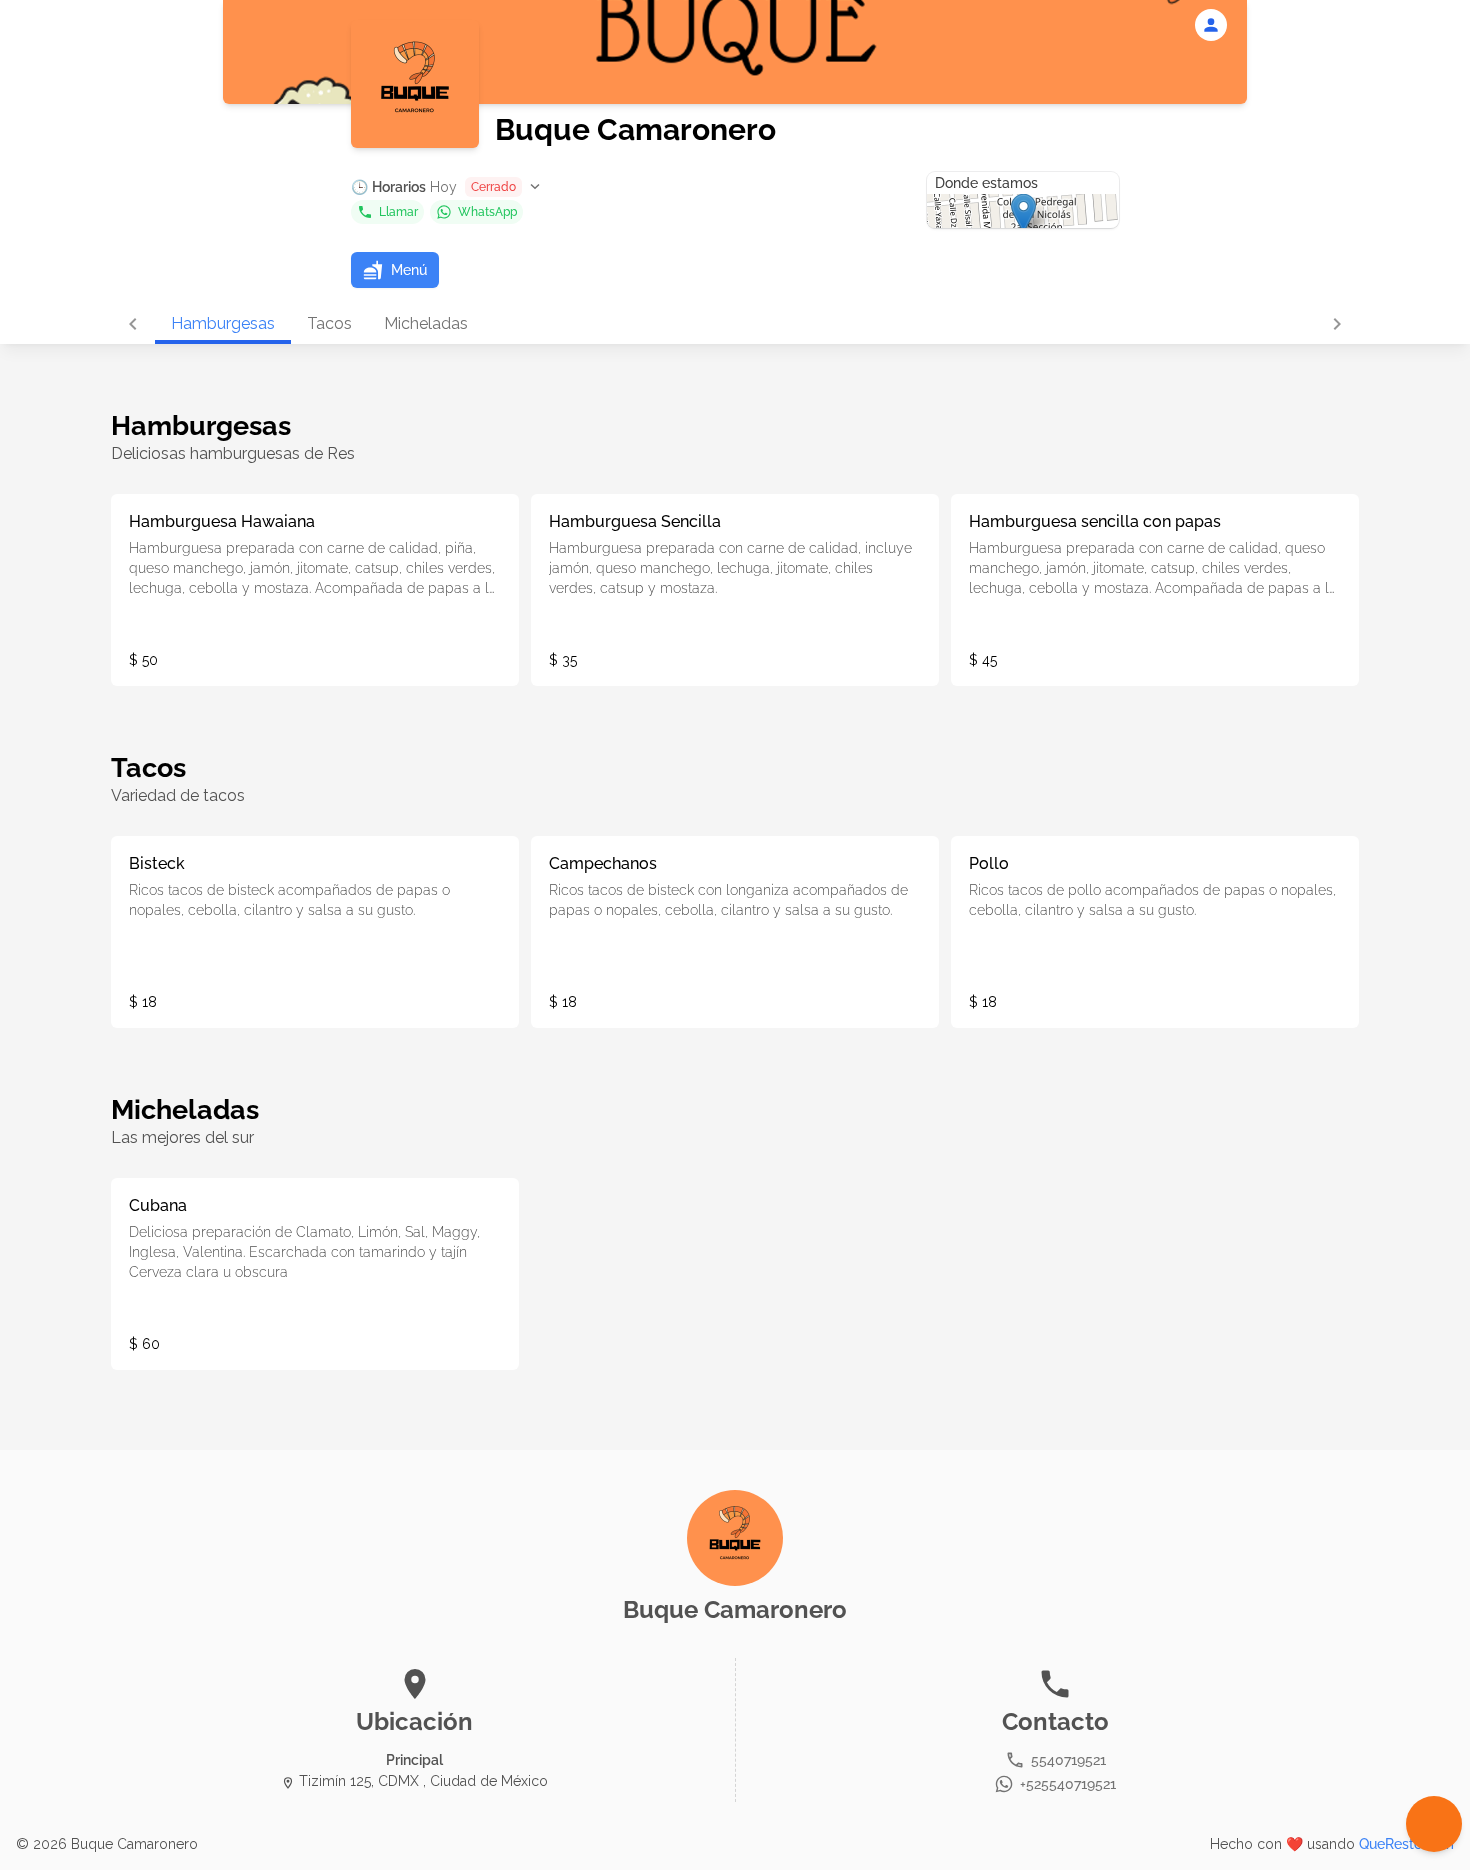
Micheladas (426, 323)
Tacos (329, 323)
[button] (447, 187)
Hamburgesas (223, 323)
